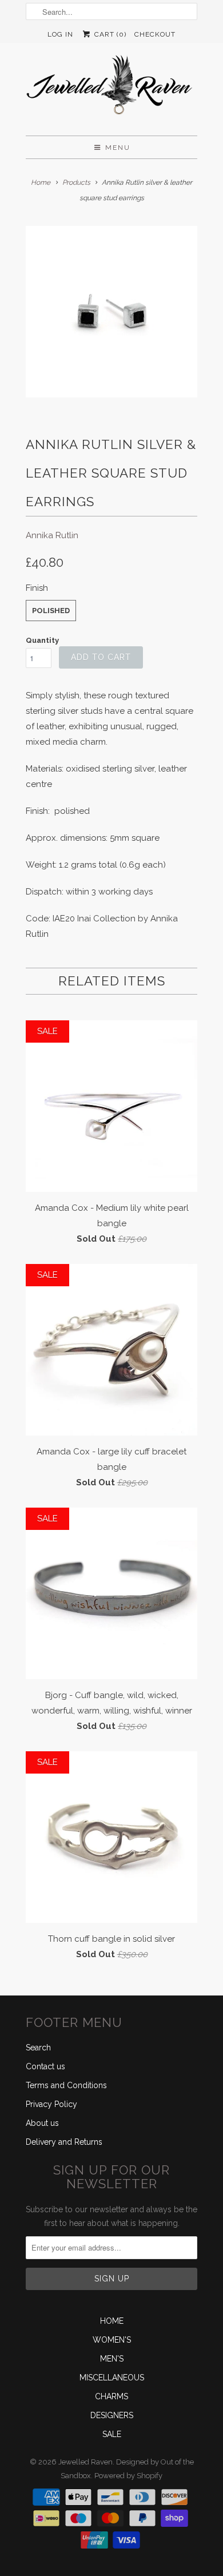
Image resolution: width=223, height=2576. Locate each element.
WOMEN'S (112, 2340)
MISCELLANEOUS (112, 2378)
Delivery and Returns (64, 2142)
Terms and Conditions (66, 2085)
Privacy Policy (51, 2104)
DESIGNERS (112, 2415)
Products (76, 182)
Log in (60, 34)
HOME (112, 2321)
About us (42, 2123)
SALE (112, 2434)
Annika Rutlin (52, 535)
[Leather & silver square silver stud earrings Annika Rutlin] (111, 312)
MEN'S (112, 2359)
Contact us (45, 2066)
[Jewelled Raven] (111, 89)
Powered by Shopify (128, 2476)
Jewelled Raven (85, 2462)
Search (38, 2048)
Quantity (42, 640)
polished (51, 611)
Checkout (155, 34)
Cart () (109, 34)
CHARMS (111, 2396)
